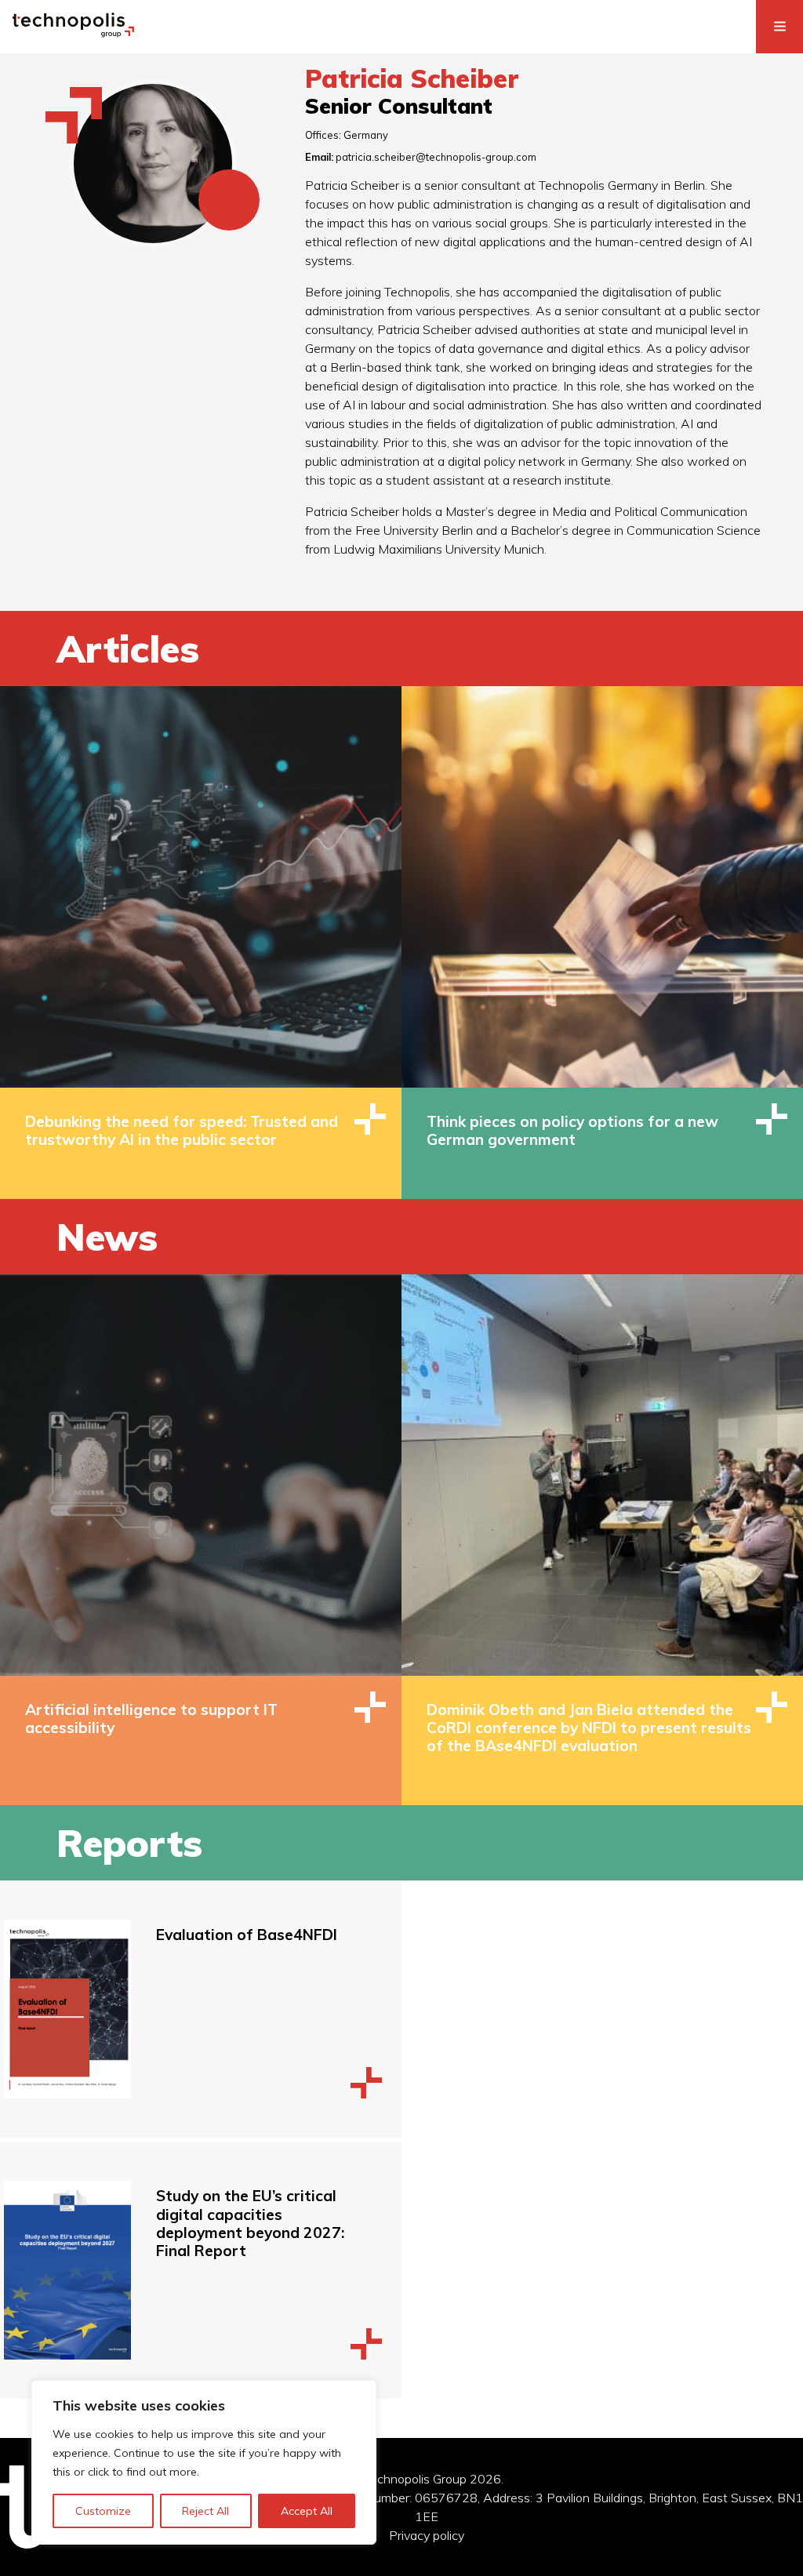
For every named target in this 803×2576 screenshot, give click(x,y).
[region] (204, 2462)
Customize (103, 2511)
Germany (366, 135)
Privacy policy (427, 2535)
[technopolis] (73, 33)
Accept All (307, 2511)
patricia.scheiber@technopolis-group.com (436, 157)
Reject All (205, 2511)
